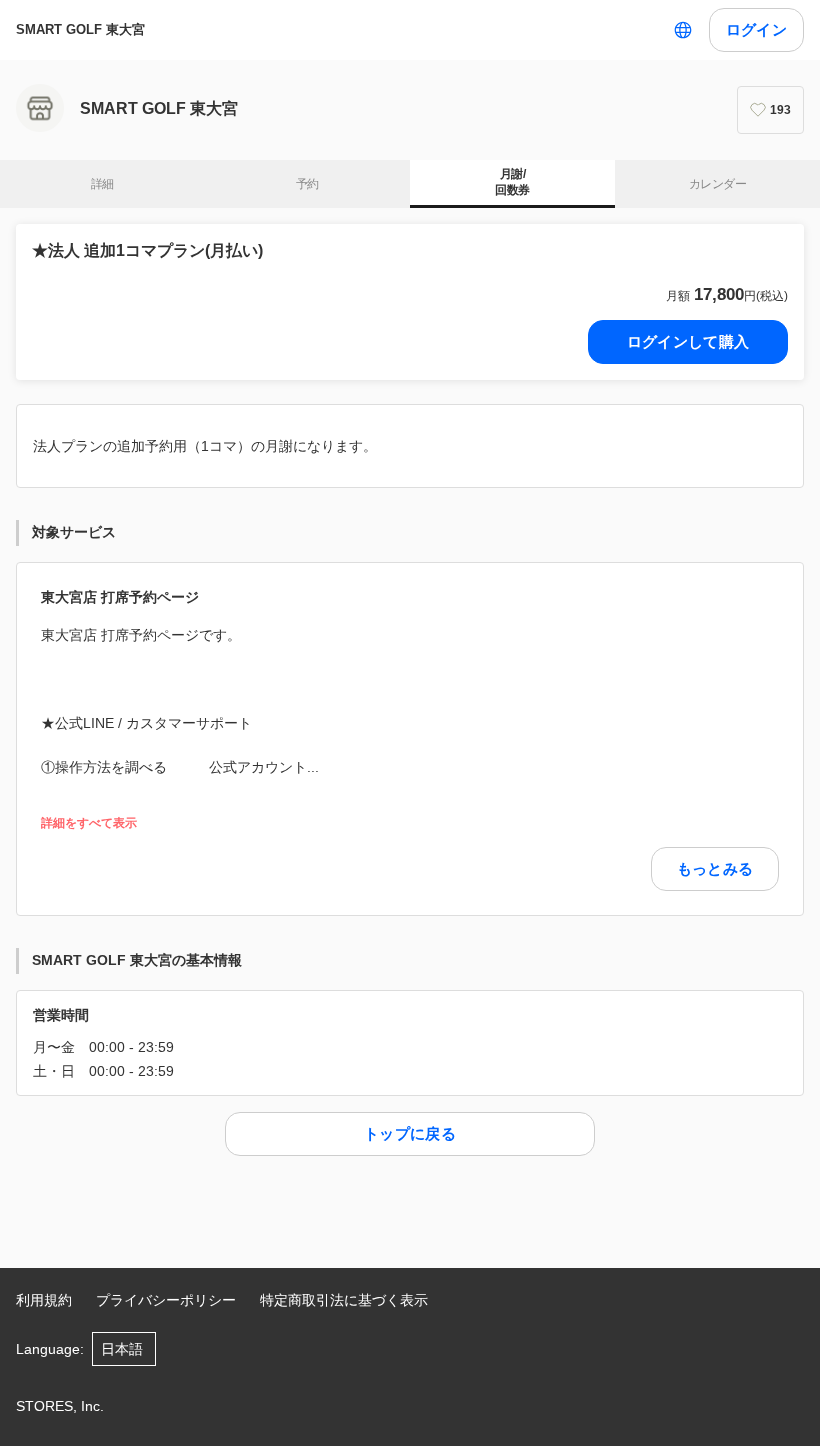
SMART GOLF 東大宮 (80, 29)
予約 (307, 184)
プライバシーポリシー (166, 1300)
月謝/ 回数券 (512, 182)
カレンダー (717, 184)
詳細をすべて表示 (89, 823)
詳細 (102, 184)
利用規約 (44, 1300)
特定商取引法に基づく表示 (344, 1300)
